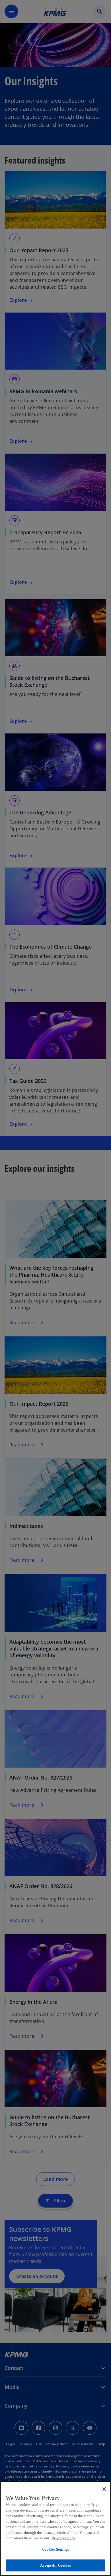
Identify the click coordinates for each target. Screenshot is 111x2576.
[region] (55, 2529)
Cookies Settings (55, 2549)
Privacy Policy (63, 2538)
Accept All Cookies (55, 2565)
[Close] (104, 2489)
